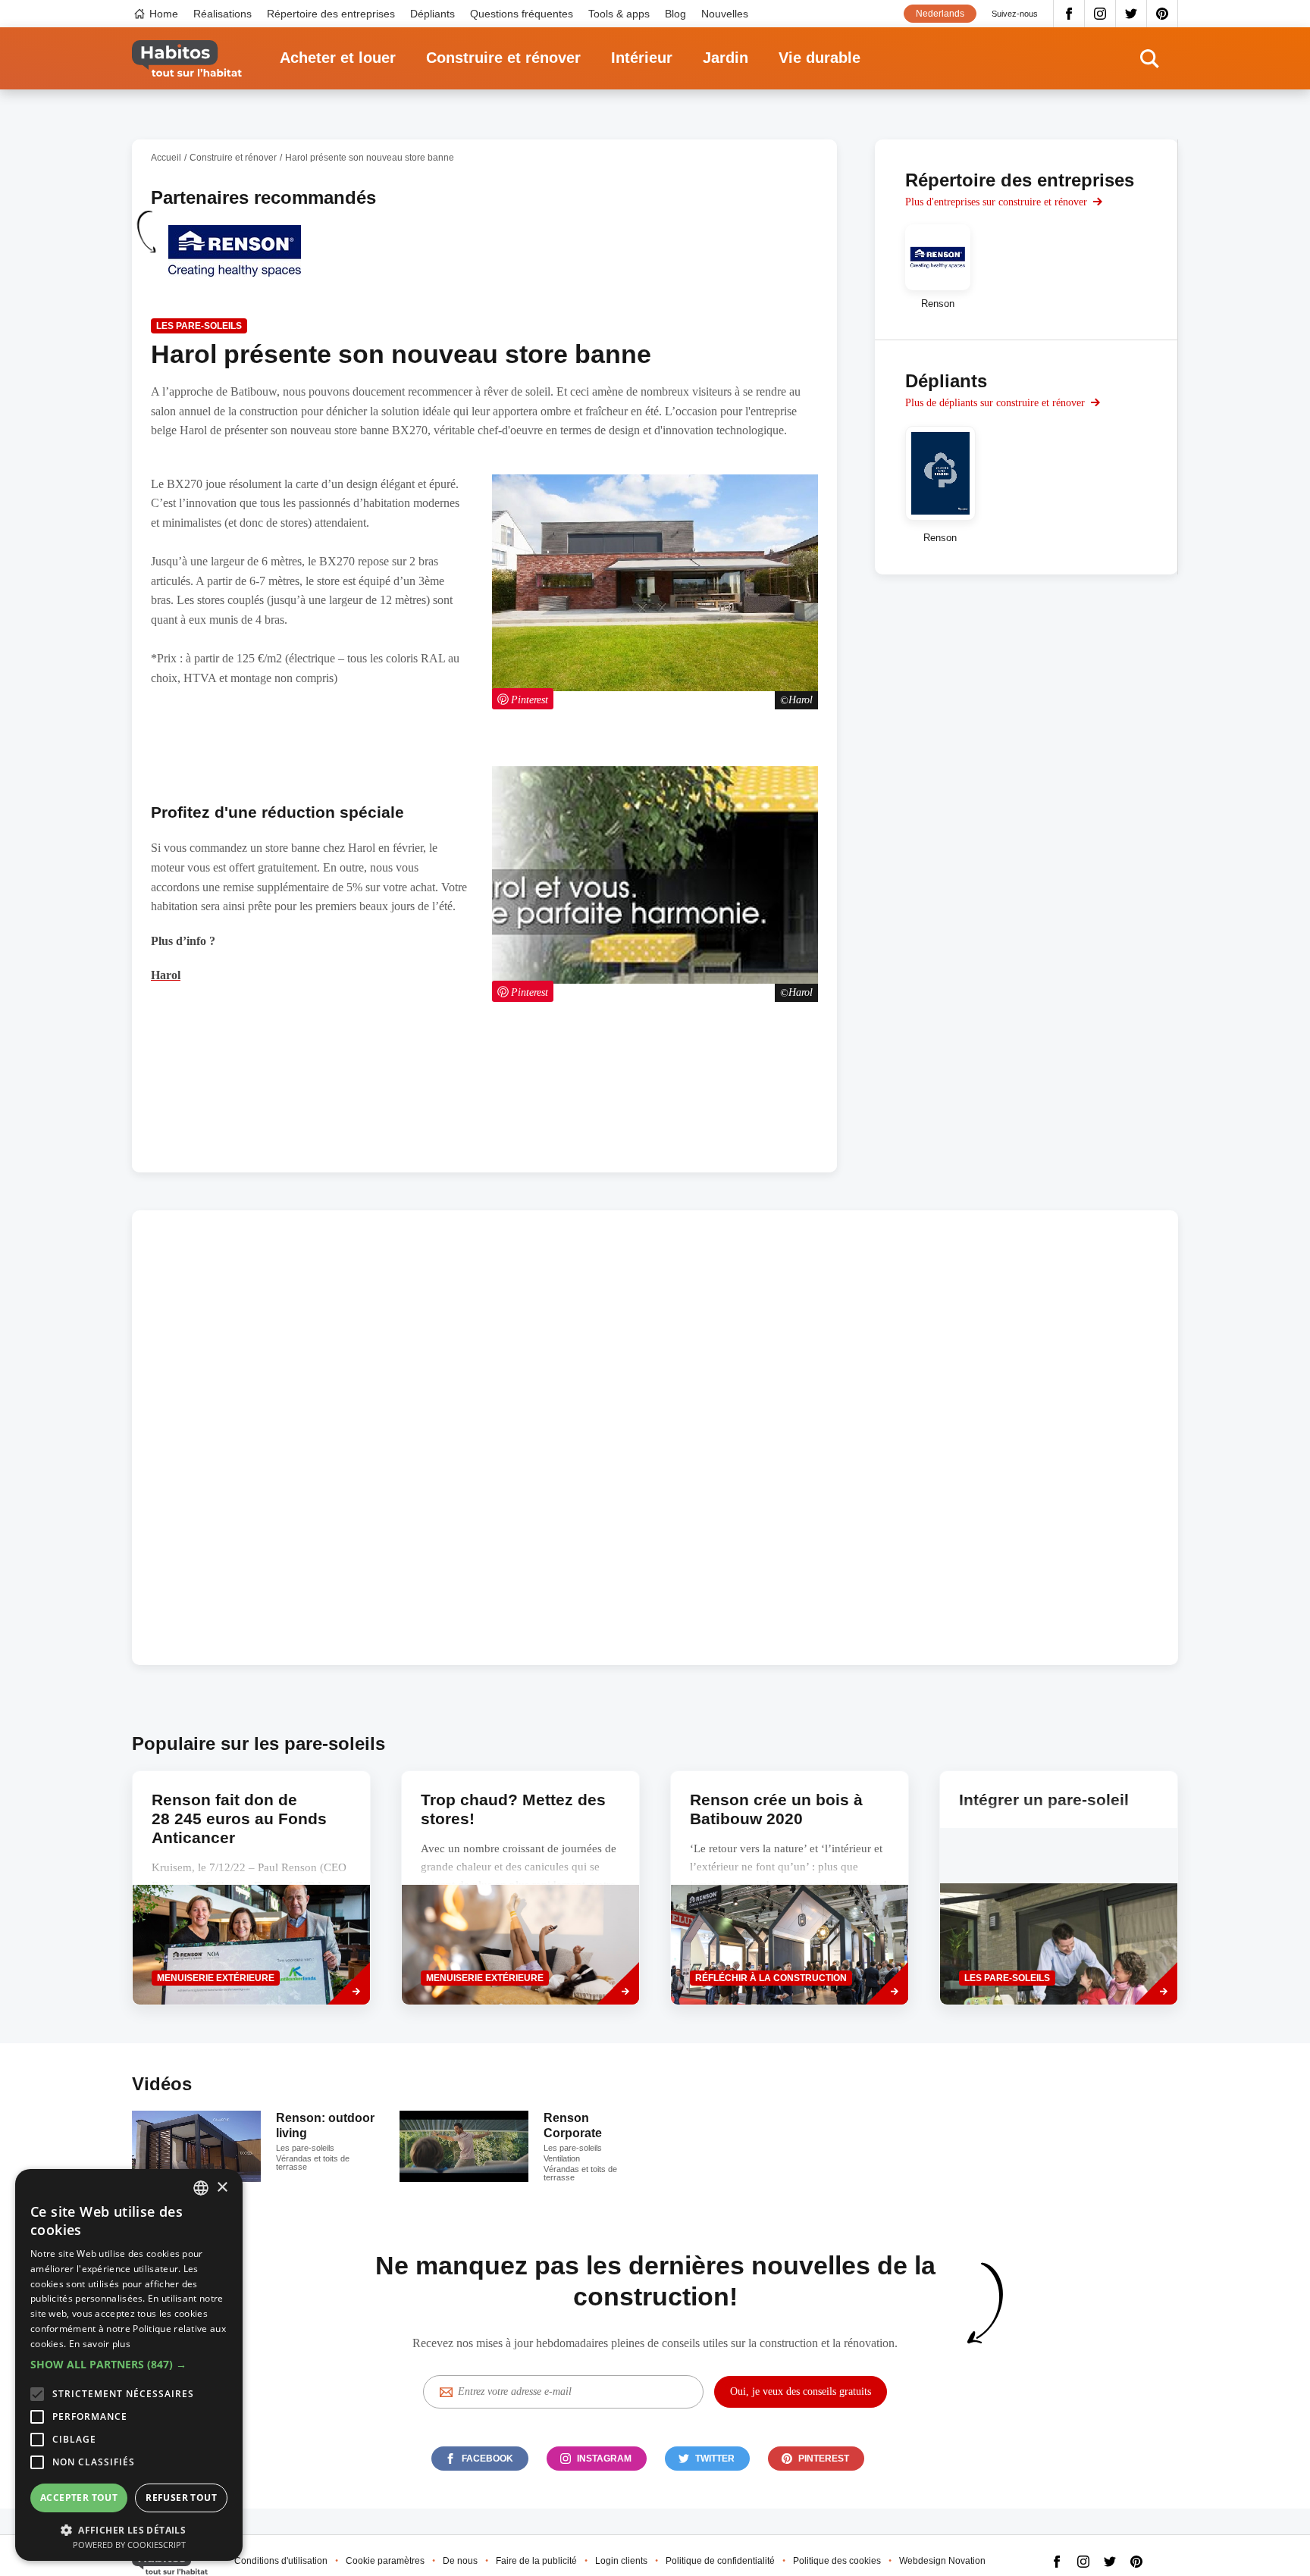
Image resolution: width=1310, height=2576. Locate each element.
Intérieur (642, 58)
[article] (234, 260)
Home (164, 14)
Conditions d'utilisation (281, 2561)
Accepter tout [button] (79, 2498)
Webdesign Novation (942, 2561)
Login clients (621, 2561)
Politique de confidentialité (720, 2561)
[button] (129, 2365)
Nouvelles (725, 14)
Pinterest (1163, 14)
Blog (675, 14)
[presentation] (520, 1888)
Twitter (1131, 14)
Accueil (166, 158)
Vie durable (820, 58)
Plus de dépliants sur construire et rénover (995, 403)
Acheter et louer (338, 58)
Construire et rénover (503, 58)
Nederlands (940, 14)
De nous (460, 2561)
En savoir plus (100, 2344)
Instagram (1100, 14)
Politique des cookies (837, 2561)
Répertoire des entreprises (331, 14)
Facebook (1069, 14)
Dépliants (432, 14)
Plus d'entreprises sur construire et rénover (996, 202)
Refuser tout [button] (181, 2498)
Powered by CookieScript (129, 2545)
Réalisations (223, 14)
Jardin (726, 58)
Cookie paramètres (385, 2561)
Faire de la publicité (536, 2561)
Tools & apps (619, 14)
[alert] (129, 2365)
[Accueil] (187, 59)
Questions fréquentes (522, 14)
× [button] (222, 2188)
